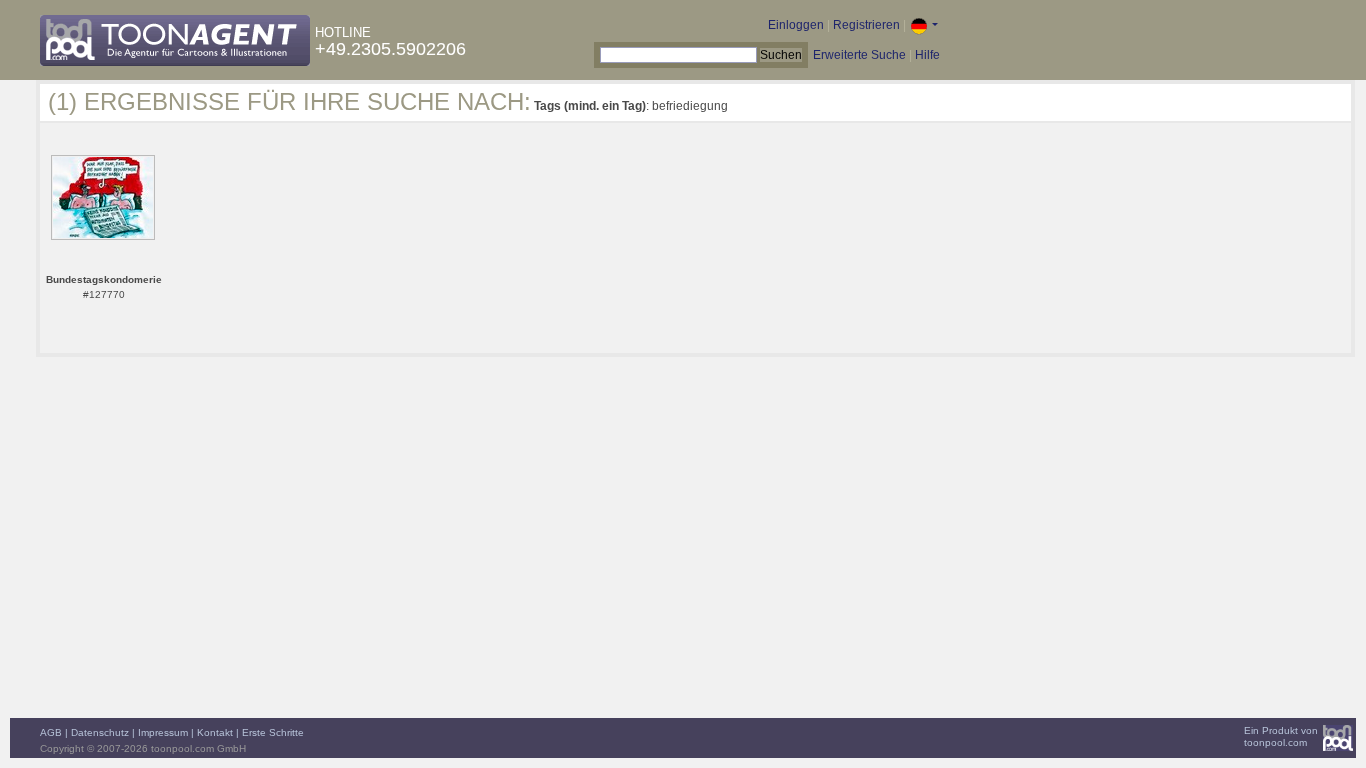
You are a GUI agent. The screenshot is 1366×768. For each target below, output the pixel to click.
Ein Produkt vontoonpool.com (1281, 736)
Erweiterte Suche (859, 55)
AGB (51, 732)
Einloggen (796, 25)
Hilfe (927, 55)
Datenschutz (100, 732)
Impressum (163, 732)
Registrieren (866, 25)
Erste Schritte (273, 732)
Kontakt (215, 732)
